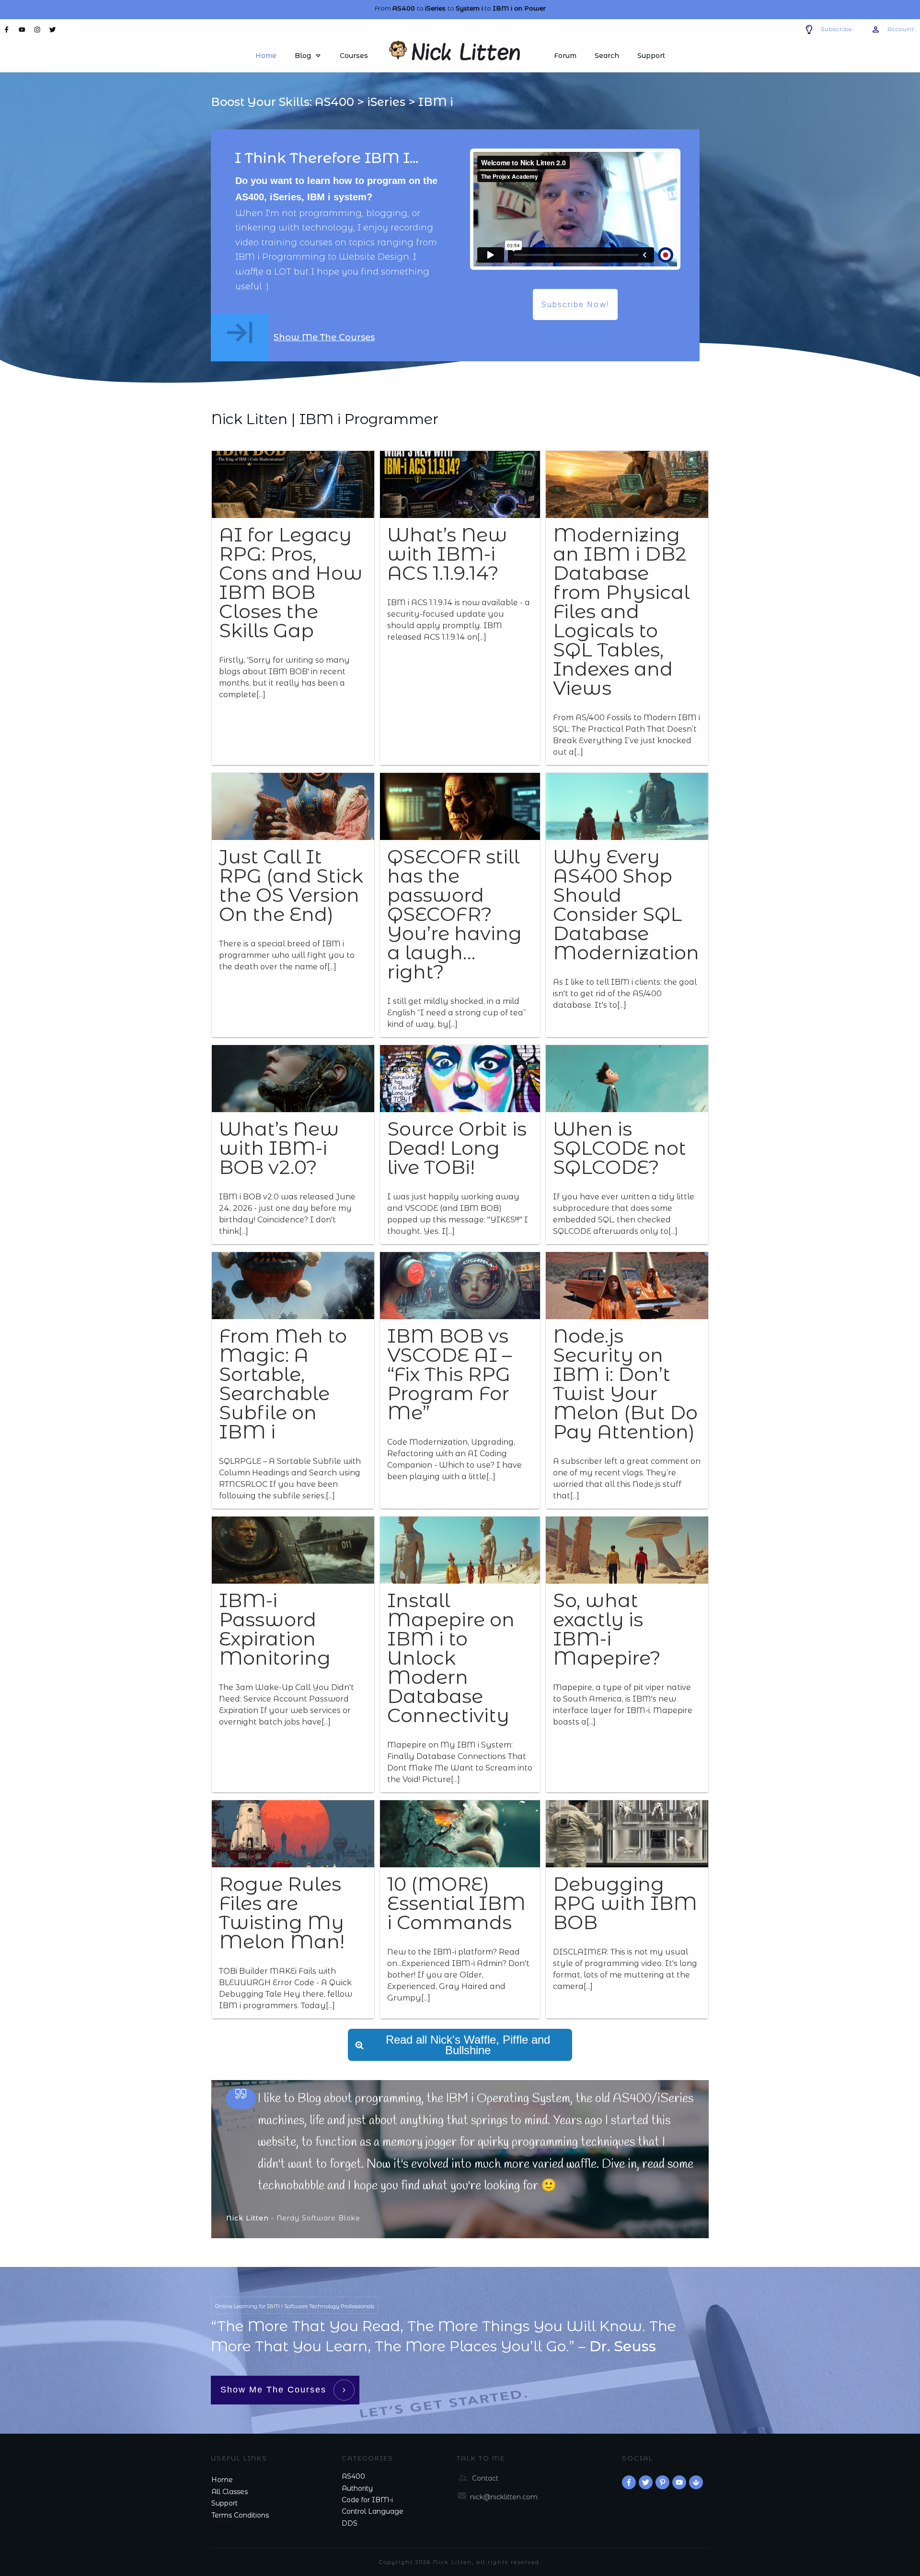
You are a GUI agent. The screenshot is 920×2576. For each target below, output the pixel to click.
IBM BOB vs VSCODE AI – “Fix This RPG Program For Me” (449, 1374)
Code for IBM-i (367, 2500)
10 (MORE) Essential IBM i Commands (456, 1903)
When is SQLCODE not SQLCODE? (620, 1148)
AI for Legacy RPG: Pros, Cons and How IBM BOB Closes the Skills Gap (291, 582)
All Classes (230, 2492)
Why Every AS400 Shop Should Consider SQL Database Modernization (626, 904)
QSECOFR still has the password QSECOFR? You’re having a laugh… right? (454, 914)
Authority (357, 2488)
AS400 (353, 2476)
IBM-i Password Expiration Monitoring (275, 1629)
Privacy (224, 2527)
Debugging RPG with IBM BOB (625, 1903)
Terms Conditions (240, 2515)
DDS (350, 2523)
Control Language (373, 2511)
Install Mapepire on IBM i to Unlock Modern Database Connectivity (451, 1658)
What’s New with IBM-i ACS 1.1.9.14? (447, 554)
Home (222, 2480)
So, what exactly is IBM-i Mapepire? (607, 1629)
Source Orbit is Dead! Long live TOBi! (457, 1148)
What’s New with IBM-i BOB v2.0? (279, 1148)
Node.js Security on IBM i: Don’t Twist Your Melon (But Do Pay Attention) (625, 1384)
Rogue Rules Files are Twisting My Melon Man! (282, 1913)
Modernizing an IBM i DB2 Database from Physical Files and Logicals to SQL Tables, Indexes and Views (621, 611)
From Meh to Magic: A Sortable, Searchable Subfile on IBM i (283, 1384)
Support (224, 2503)
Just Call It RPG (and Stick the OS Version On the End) (291, 885)
